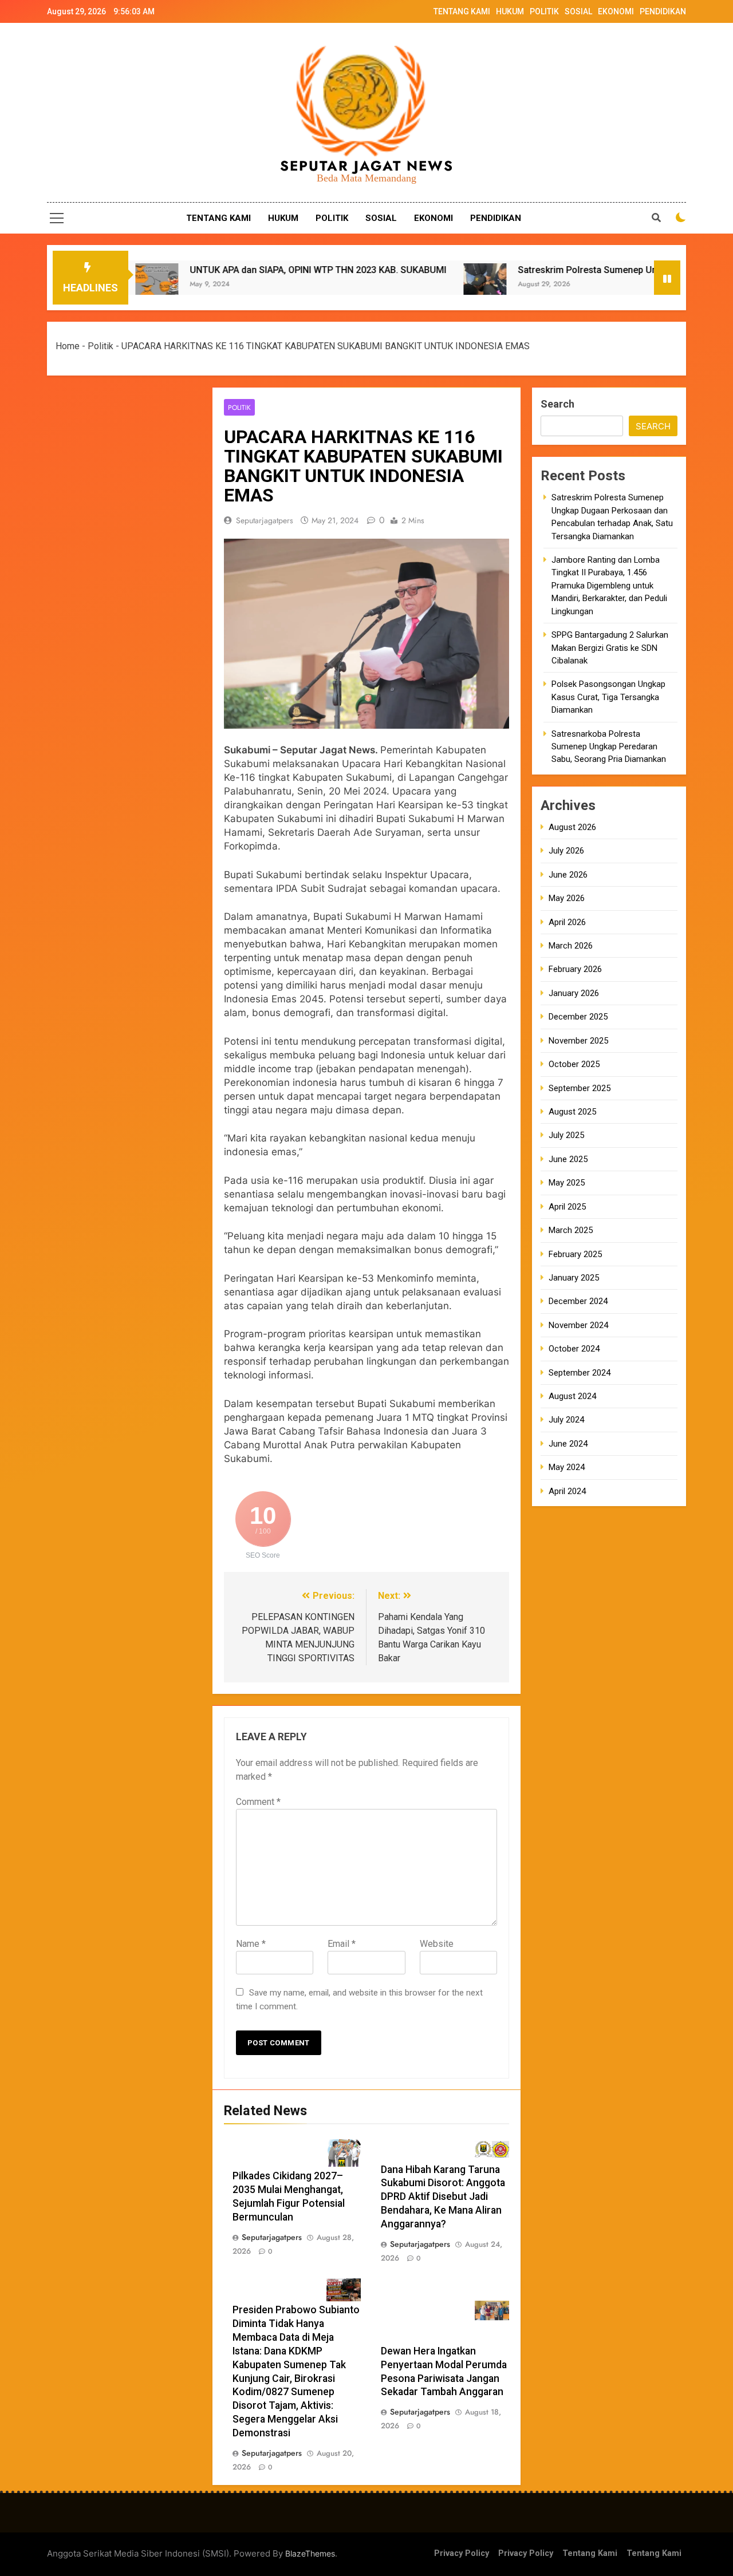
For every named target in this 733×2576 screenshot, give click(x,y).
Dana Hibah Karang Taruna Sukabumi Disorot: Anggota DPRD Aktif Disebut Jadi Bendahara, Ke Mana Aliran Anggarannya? (443, 2197)
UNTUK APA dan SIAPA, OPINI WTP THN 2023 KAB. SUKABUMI (235, 270)
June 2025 (568, 1159)
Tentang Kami (590, 2553)
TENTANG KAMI (462, 11)
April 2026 (567, 922)
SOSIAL (578, 11)
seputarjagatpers (265, 520)
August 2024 (572, 1396)
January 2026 (574, 993)
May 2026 (567, 898)
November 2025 (578, 1040)
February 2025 (575, 1254)
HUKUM (510, 11)
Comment (258, 1802)
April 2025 (567, 1206)
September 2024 (580, 1372)
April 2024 (567, 1491)
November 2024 (578, 1325)
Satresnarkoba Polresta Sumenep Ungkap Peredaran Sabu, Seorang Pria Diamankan (609, 746)
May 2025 (567, 1183)
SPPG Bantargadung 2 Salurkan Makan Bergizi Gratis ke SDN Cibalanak (610, 648)
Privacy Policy (462, 2553)
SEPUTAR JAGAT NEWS (367, 166)
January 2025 (574, 1278)
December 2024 (578, 1301)
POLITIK (544, 11)
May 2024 (567, 1467)
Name (251, 1944)
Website (437, 1944)
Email (342, 1944)
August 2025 (572, 1112)
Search (557, 404)
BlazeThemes (310, 2553)
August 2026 (572, 827)
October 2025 (574, 1064)
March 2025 (571, 1230)
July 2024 (566, 1420)
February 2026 (575, 969)
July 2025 (566, 1135)
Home (68, 346)
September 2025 (580, 1088)
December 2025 (578, 1017)
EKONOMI (616, 11)
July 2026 (566, 851)
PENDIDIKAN (663, 11)
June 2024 (568, 1444)
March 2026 (571, 946)
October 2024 (574, 1349)
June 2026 (568, 874)
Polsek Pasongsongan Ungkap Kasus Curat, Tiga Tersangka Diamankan (608, 697)
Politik (101, 346)
